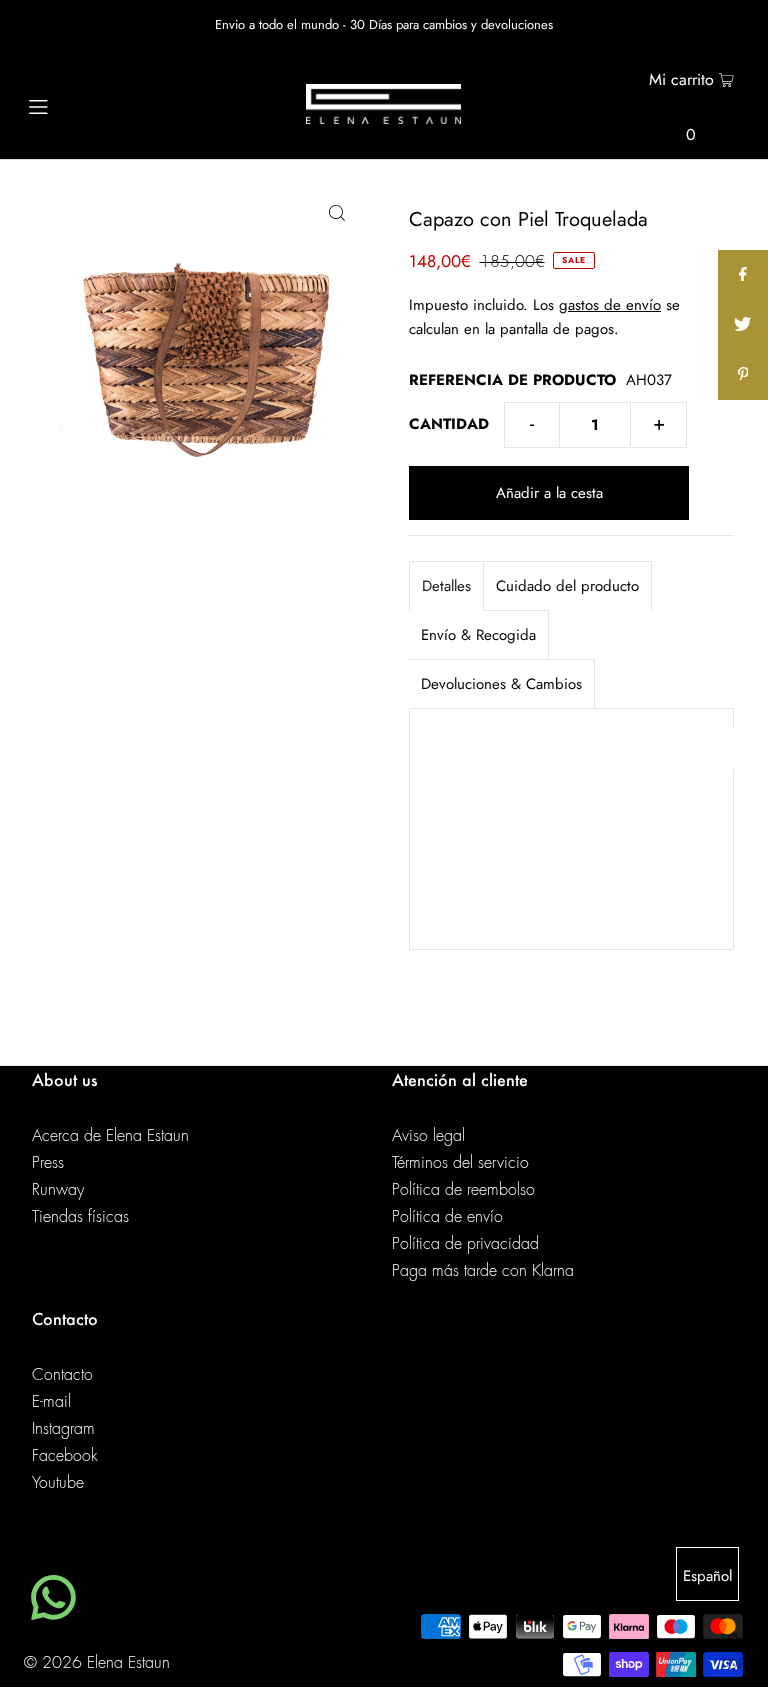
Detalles (446, 586)
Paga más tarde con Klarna (483, 1271)
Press (48, 1163)
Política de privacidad (465, 1244)
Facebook (65, 1456)
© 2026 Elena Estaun (97, 1663)
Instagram (63, 1429)
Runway (58, 1190)
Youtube (58, 1483)
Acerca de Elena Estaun (110, 1136)
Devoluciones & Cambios (501, 684)
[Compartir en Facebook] (743, 275)
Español (707, 1576)
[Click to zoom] (337, 212)
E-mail (51, 1402)
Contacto (62, 1375)
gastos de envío (610, 305)
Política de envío (447, 1217)
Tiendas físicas (80, 1217)
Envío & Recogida (478, 635)
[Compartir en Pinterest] (743, 375)
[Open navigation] (76, 104)
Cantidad (449, 424)
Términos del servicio (460, 1163)
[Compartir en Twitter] (743, 325)
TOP (733, 1660)
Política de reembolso (463, 1190)
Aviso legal (428, 1136)
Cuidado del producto (567, 586)
